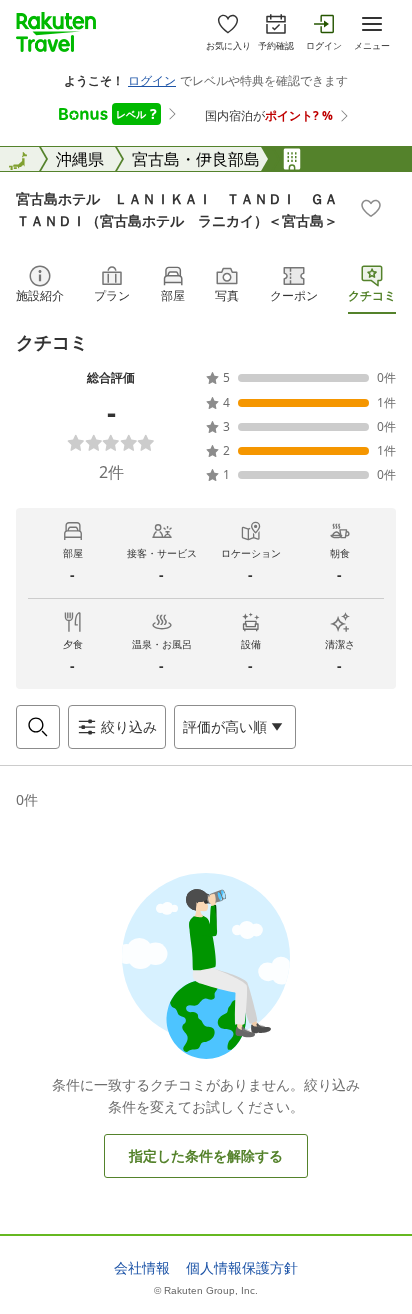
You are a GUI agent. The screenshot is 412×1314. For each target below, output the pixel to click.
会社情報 (142, 1268)
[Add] (371, 208)
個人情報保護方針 (242, 1268)
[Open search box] (38, 727)
